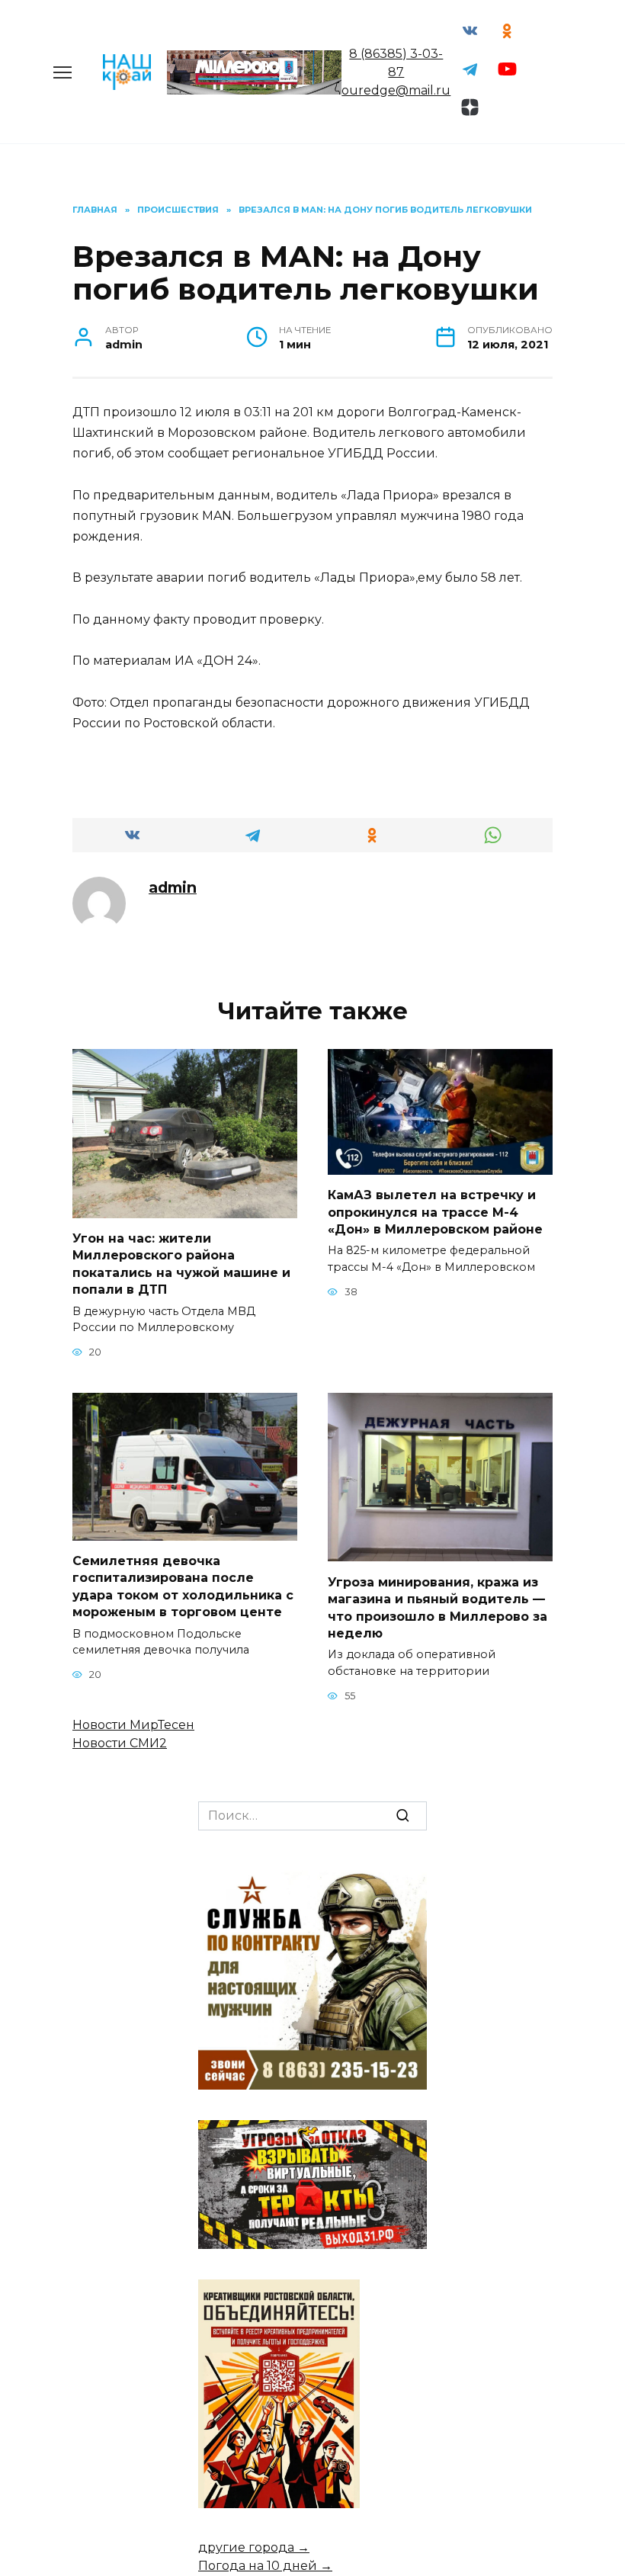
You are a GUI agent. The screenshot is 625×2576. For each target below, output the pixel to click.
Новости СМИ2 (120, 1743)
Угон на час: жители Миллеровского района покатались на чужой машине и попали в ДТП (181, 1264)
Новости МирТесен (133, 1725)
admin (173, 887)
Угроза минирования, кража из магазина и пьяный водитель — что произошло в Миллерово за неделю (437, 1607)
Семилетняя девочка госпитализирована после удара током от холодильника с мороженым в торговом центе (183, 1586)
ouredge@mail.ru (396, 90)
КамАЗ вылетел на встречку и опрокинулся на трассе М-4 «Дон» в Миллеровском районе (435, 1212)
